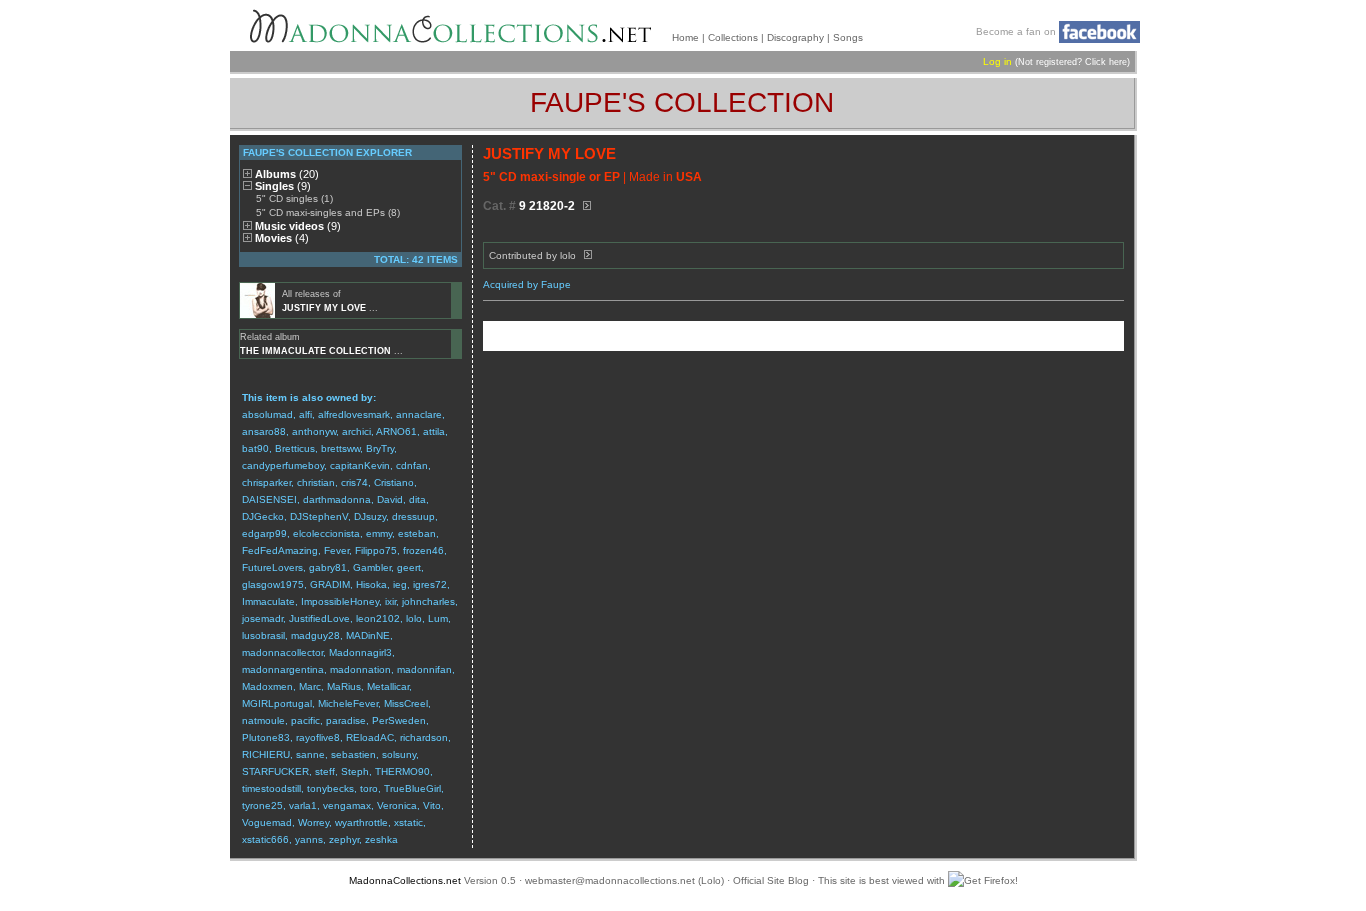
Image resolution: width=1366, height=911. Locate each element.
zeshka (381, 839)
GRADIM (330, 584)
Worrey (313, 822)
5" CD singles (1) (294, 198)
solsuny (399, 754)
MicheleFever (348, 703)
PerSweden (399, 720)
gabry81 (328, 567)
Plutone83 (266, 737)
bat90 (255, 448)
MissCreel (406, 703)
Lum (438, 618)
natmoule (263, 720)
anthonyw (314, 431)
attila (434, 431)
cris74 (354, 482)
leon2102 (378, 618)
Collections (733, 37)
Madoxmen (267, 686)
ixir (390, 601)
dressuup (413, 516)
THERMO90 (402, 771)
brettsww (340, 448)
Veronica (397, 805)
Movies (282, 238)
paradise (346, 720)
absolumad (267, 414)
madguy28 (315, 635)
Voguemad (267, 822)
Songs (848, 37)
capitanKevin (360, 465)
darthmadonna (337, 499)
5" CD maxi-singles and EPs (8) (328, 212)
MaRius (344, 686)
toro (369, 788)
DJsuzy (370, 516)
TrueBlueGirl (412, 788)
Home (685, 37)
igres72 (430, 584)
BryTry (380, 448)
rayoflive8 (318, 737)
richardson (424, 737)
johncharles (428, 601)
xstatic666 (265, 839)
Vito (432, 805)
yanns (309, 839)
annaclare (419, 414)
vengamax (347, 805)
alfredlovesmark (354, 414)
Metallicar (388, 686)
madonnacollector (282, 652)
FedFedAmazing (280, 550)
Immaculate (268, 601)
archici (356, 431)
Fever (336, 550)
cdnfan (412, 465)
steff (325, 771)
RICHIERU (266, 754)
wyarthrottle (361, 822)
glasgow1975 (273, 584)
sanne (310, 754)
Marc (310, 686)
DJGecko (263, 516)
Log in (997, 61)
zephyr (344, 839)
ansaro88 (264, 431)
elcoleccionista (326, 533)
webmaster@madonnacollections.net (610, 880)
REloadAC (370, 737)
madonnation (360, 669)
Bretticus (295, 448)
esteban (417, 533)
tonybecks (330, 788)
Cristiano (394, 482)
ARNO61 (396, 431)
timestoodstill (271, 788)
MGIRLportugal (277, 703)
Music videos (298, 226)
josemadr (262, 618)
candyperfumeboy (283, 465)
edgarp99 (264, 533)
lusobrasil (263, 635)
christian (316, 482)
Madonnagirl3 (360, 652)
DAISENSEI (269, 499)
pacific (305, 720)
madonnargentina (283, 669)
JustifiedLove (319, 618)
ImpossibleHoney (340, 601)
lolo (414, 618)
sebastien (353, 754)
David (390, 499)
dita (417, 499)
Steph (355, 771)
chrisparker (266, 482)
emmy (379, 533)
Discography (795, 37)
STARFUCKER (275, 771)
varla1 (303, 805)
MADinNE (368, 635)
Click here (1106, 62)
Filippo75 (376, 550)
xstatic (408, 822)
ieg (400, 584)
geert (409, 567)
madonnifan (424, 669)
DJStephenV (319, 516)
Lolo (711, 880)
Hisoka (371, 584)
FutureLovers (272, 567)
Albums (287, 174)
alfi (305, 414)
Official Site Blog (771, 880)
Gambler (372, 567)
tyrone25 (262, 805)
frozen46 (423, 550)
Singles (283, 186)
